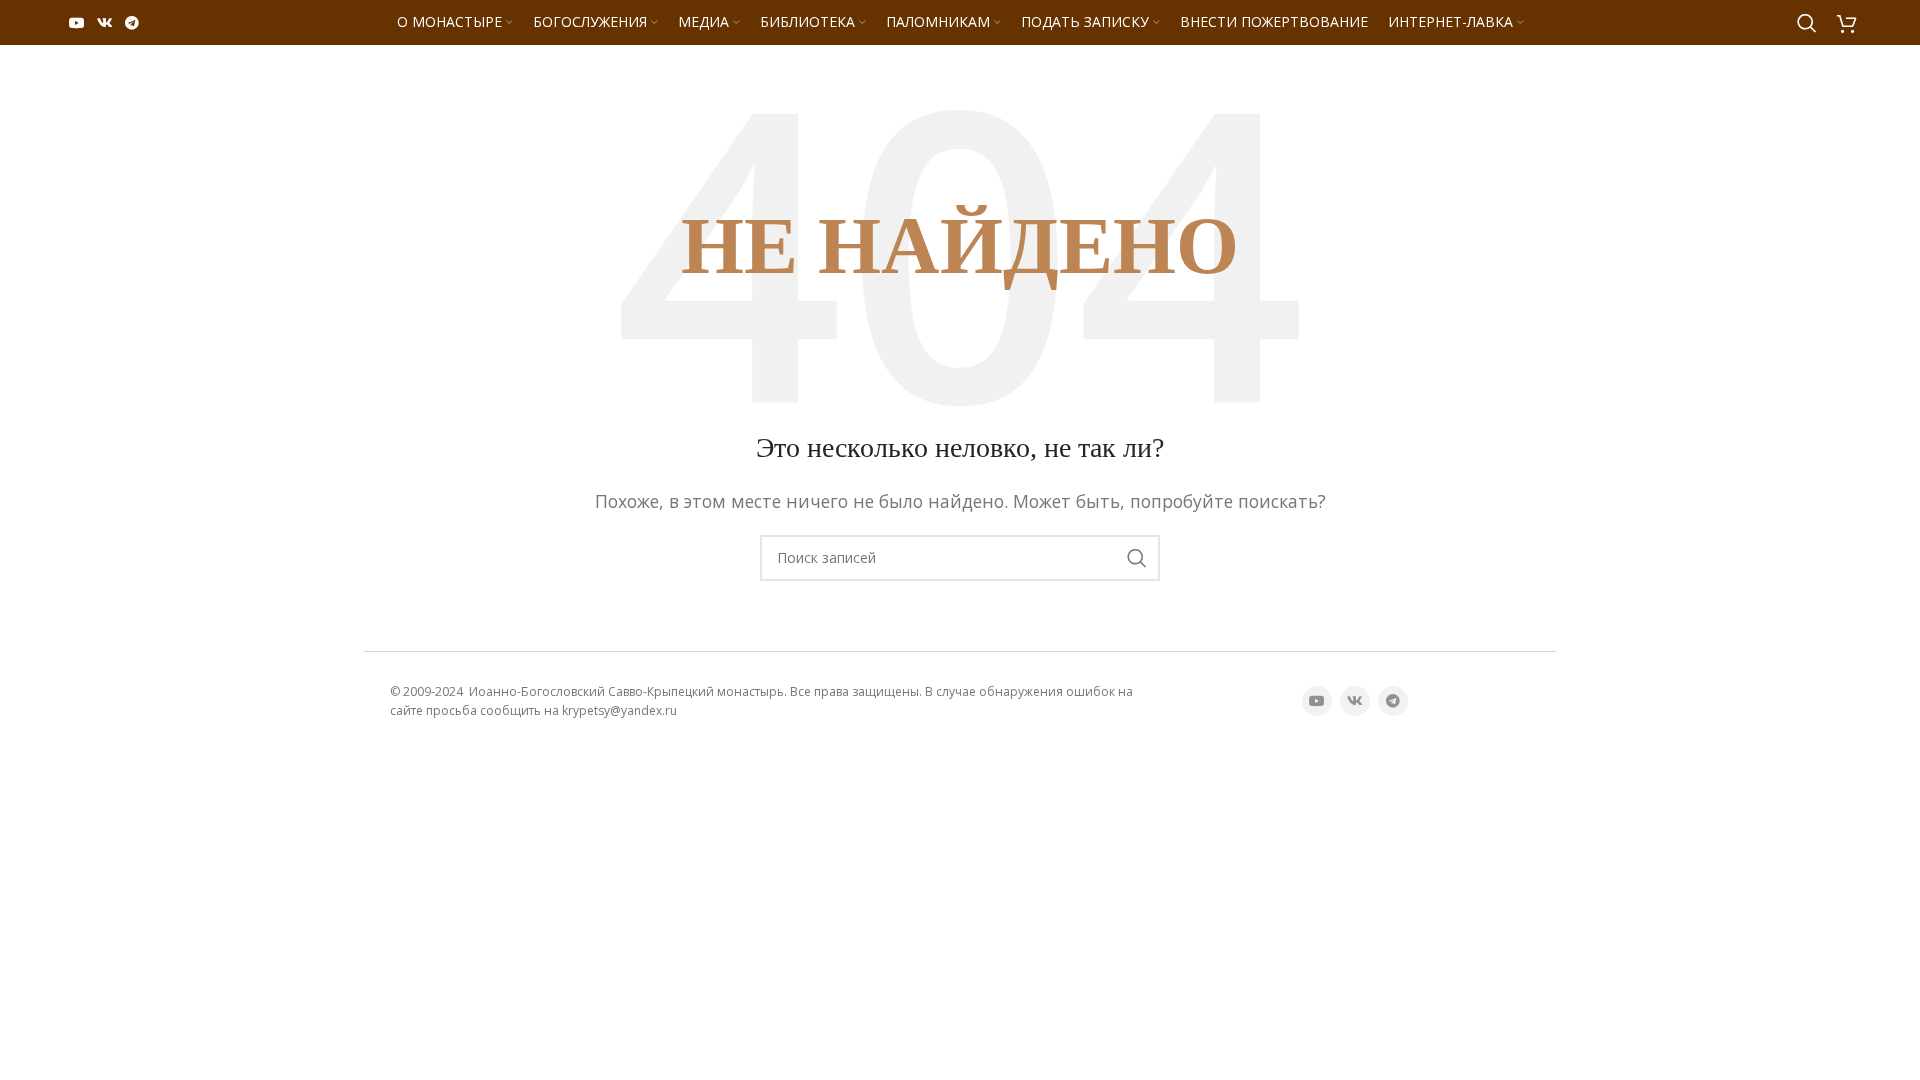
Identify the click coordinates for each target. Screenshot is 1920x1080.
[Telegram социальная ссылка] (132, 23)
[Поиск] (1807, 23)
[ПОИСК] (1137, 558)
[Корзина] (1847, 23)
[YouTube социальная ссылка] (77, 23)
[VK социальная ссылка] (105, 23)
